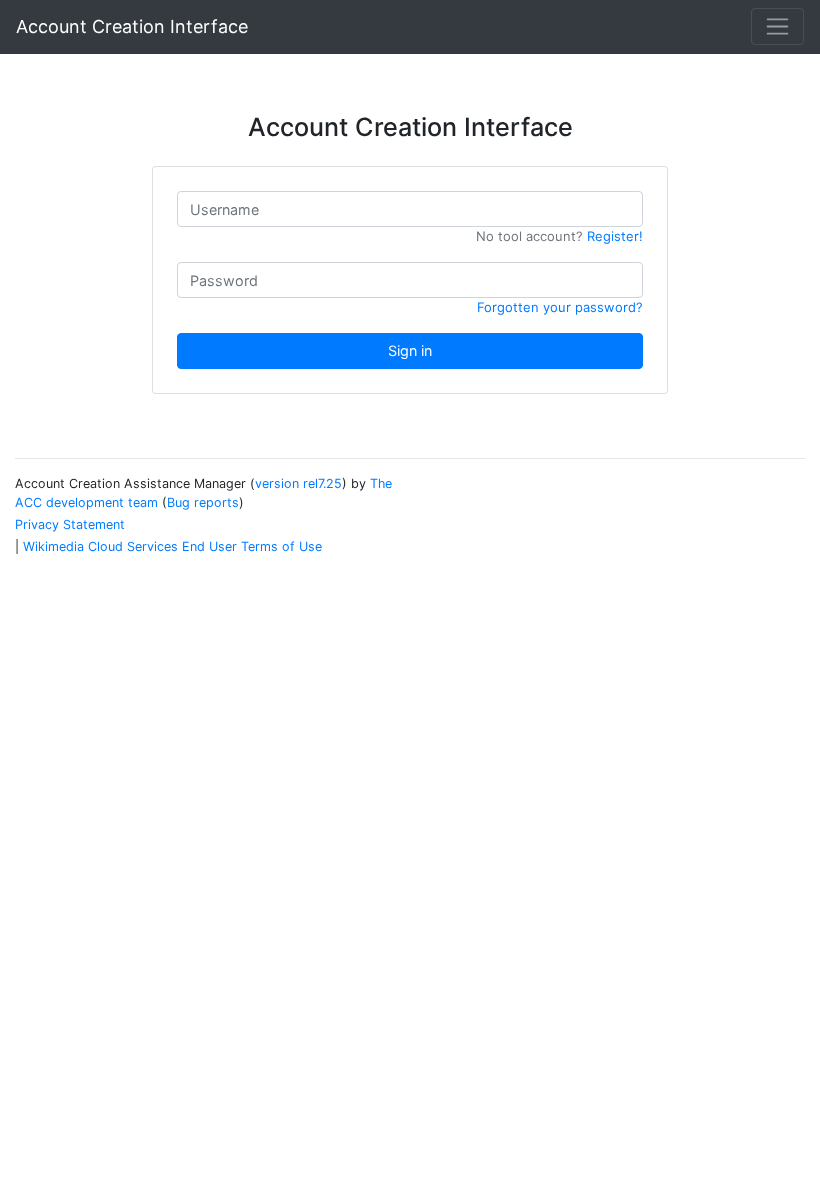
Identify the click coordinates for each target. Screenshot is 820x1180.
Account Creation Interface (132, 26)
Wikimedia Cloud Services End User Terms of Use (172, 546)
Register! (615, 236)
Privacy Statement (70, 524)
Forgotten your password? (560, 307)
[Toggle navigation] (777, 26)
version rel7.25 (298, 483)
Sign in (410, 350)
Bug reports (203, 502)
